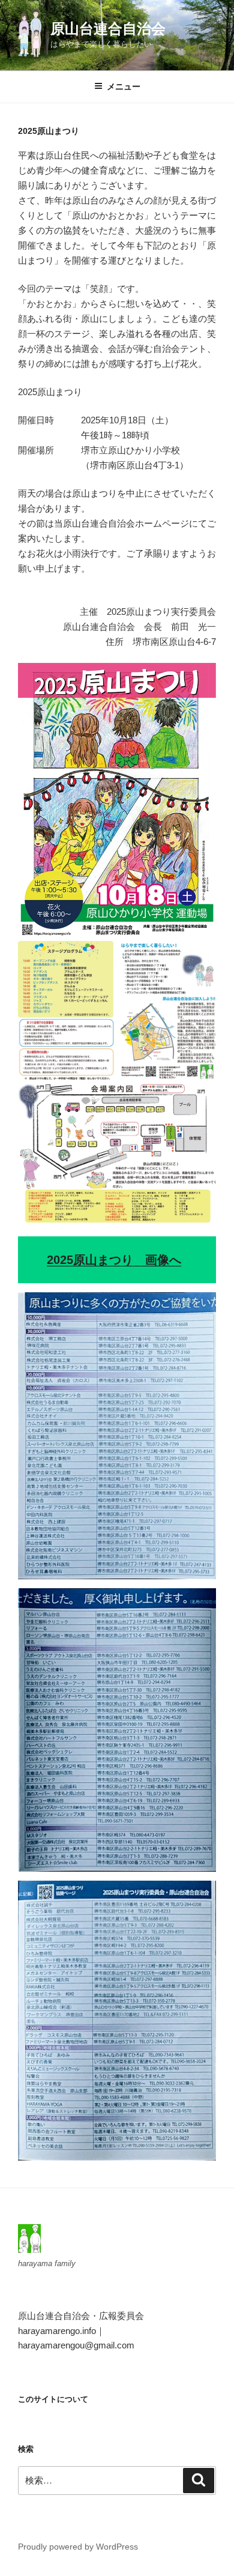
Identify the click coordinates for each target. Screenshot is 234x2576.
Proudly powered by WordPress (78, 2547)
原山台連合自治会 (108, 29)
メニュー (124, 86)
